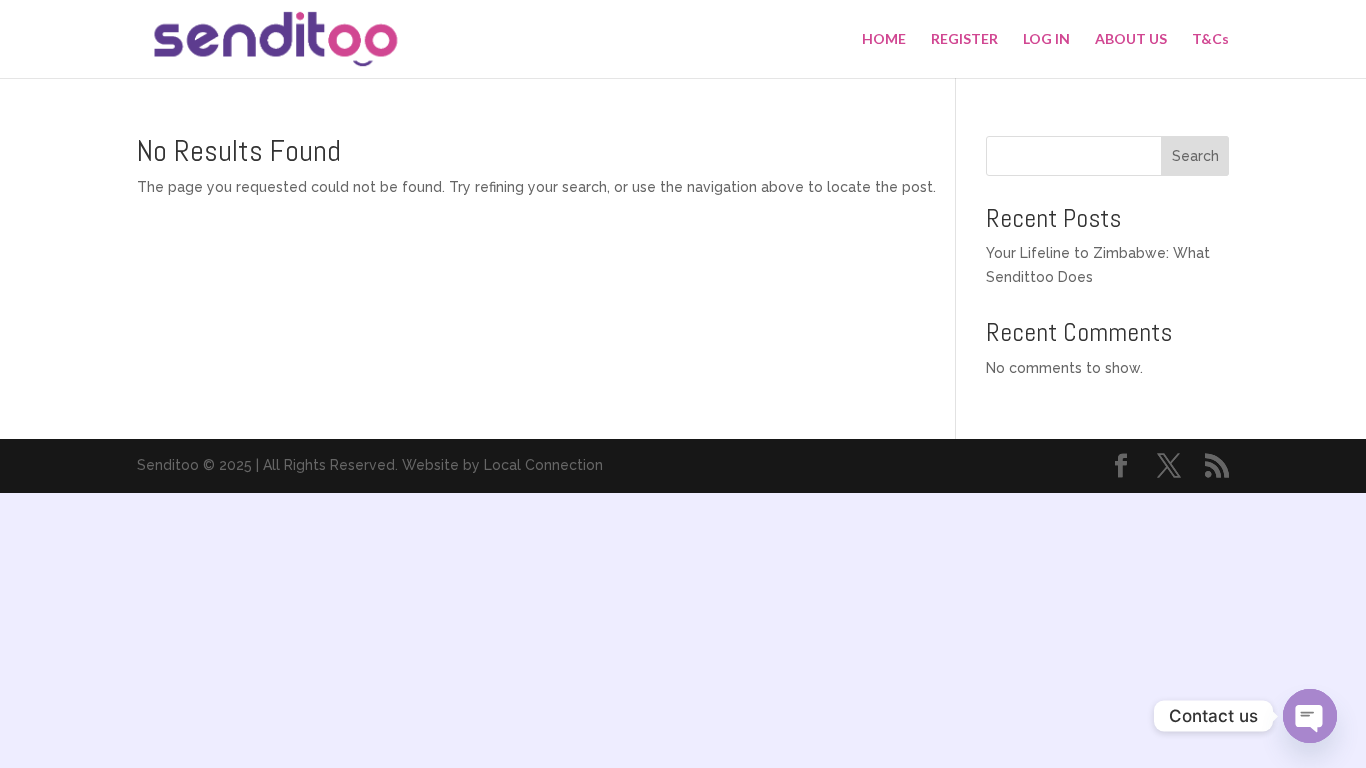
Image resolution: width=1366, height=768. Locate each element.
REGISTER (964, 39)
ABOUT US (1131, 39)
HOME (884, 39)
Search (1195, 156)
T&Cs (1210, 39)
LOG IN (1046, 39)
